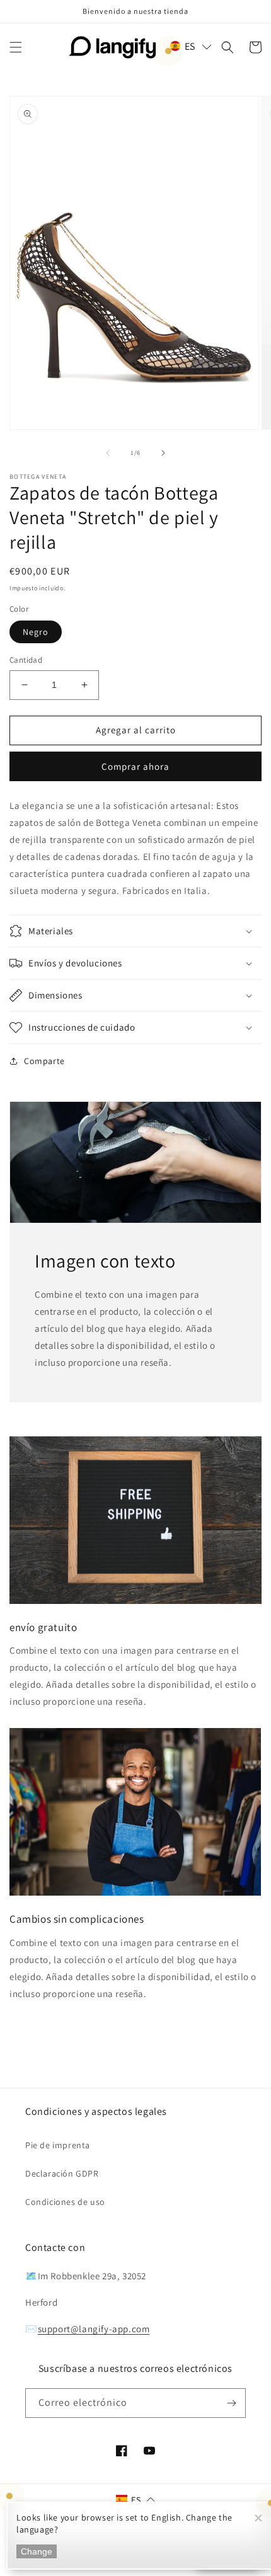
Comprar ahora (135, 766)
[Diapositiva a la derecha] (163, 453)
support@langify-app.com (94, 2329)
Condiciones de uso (65, 2202)
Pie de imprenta (58, 2145)
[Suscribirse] (231, 2403)
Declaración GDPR (62, 2173)
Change (37, 2551)
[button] (16, 47)
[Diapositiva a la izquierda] (108, 453)
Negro (36, 632)
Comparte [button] (44, 1061)
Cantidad (26, 660)
